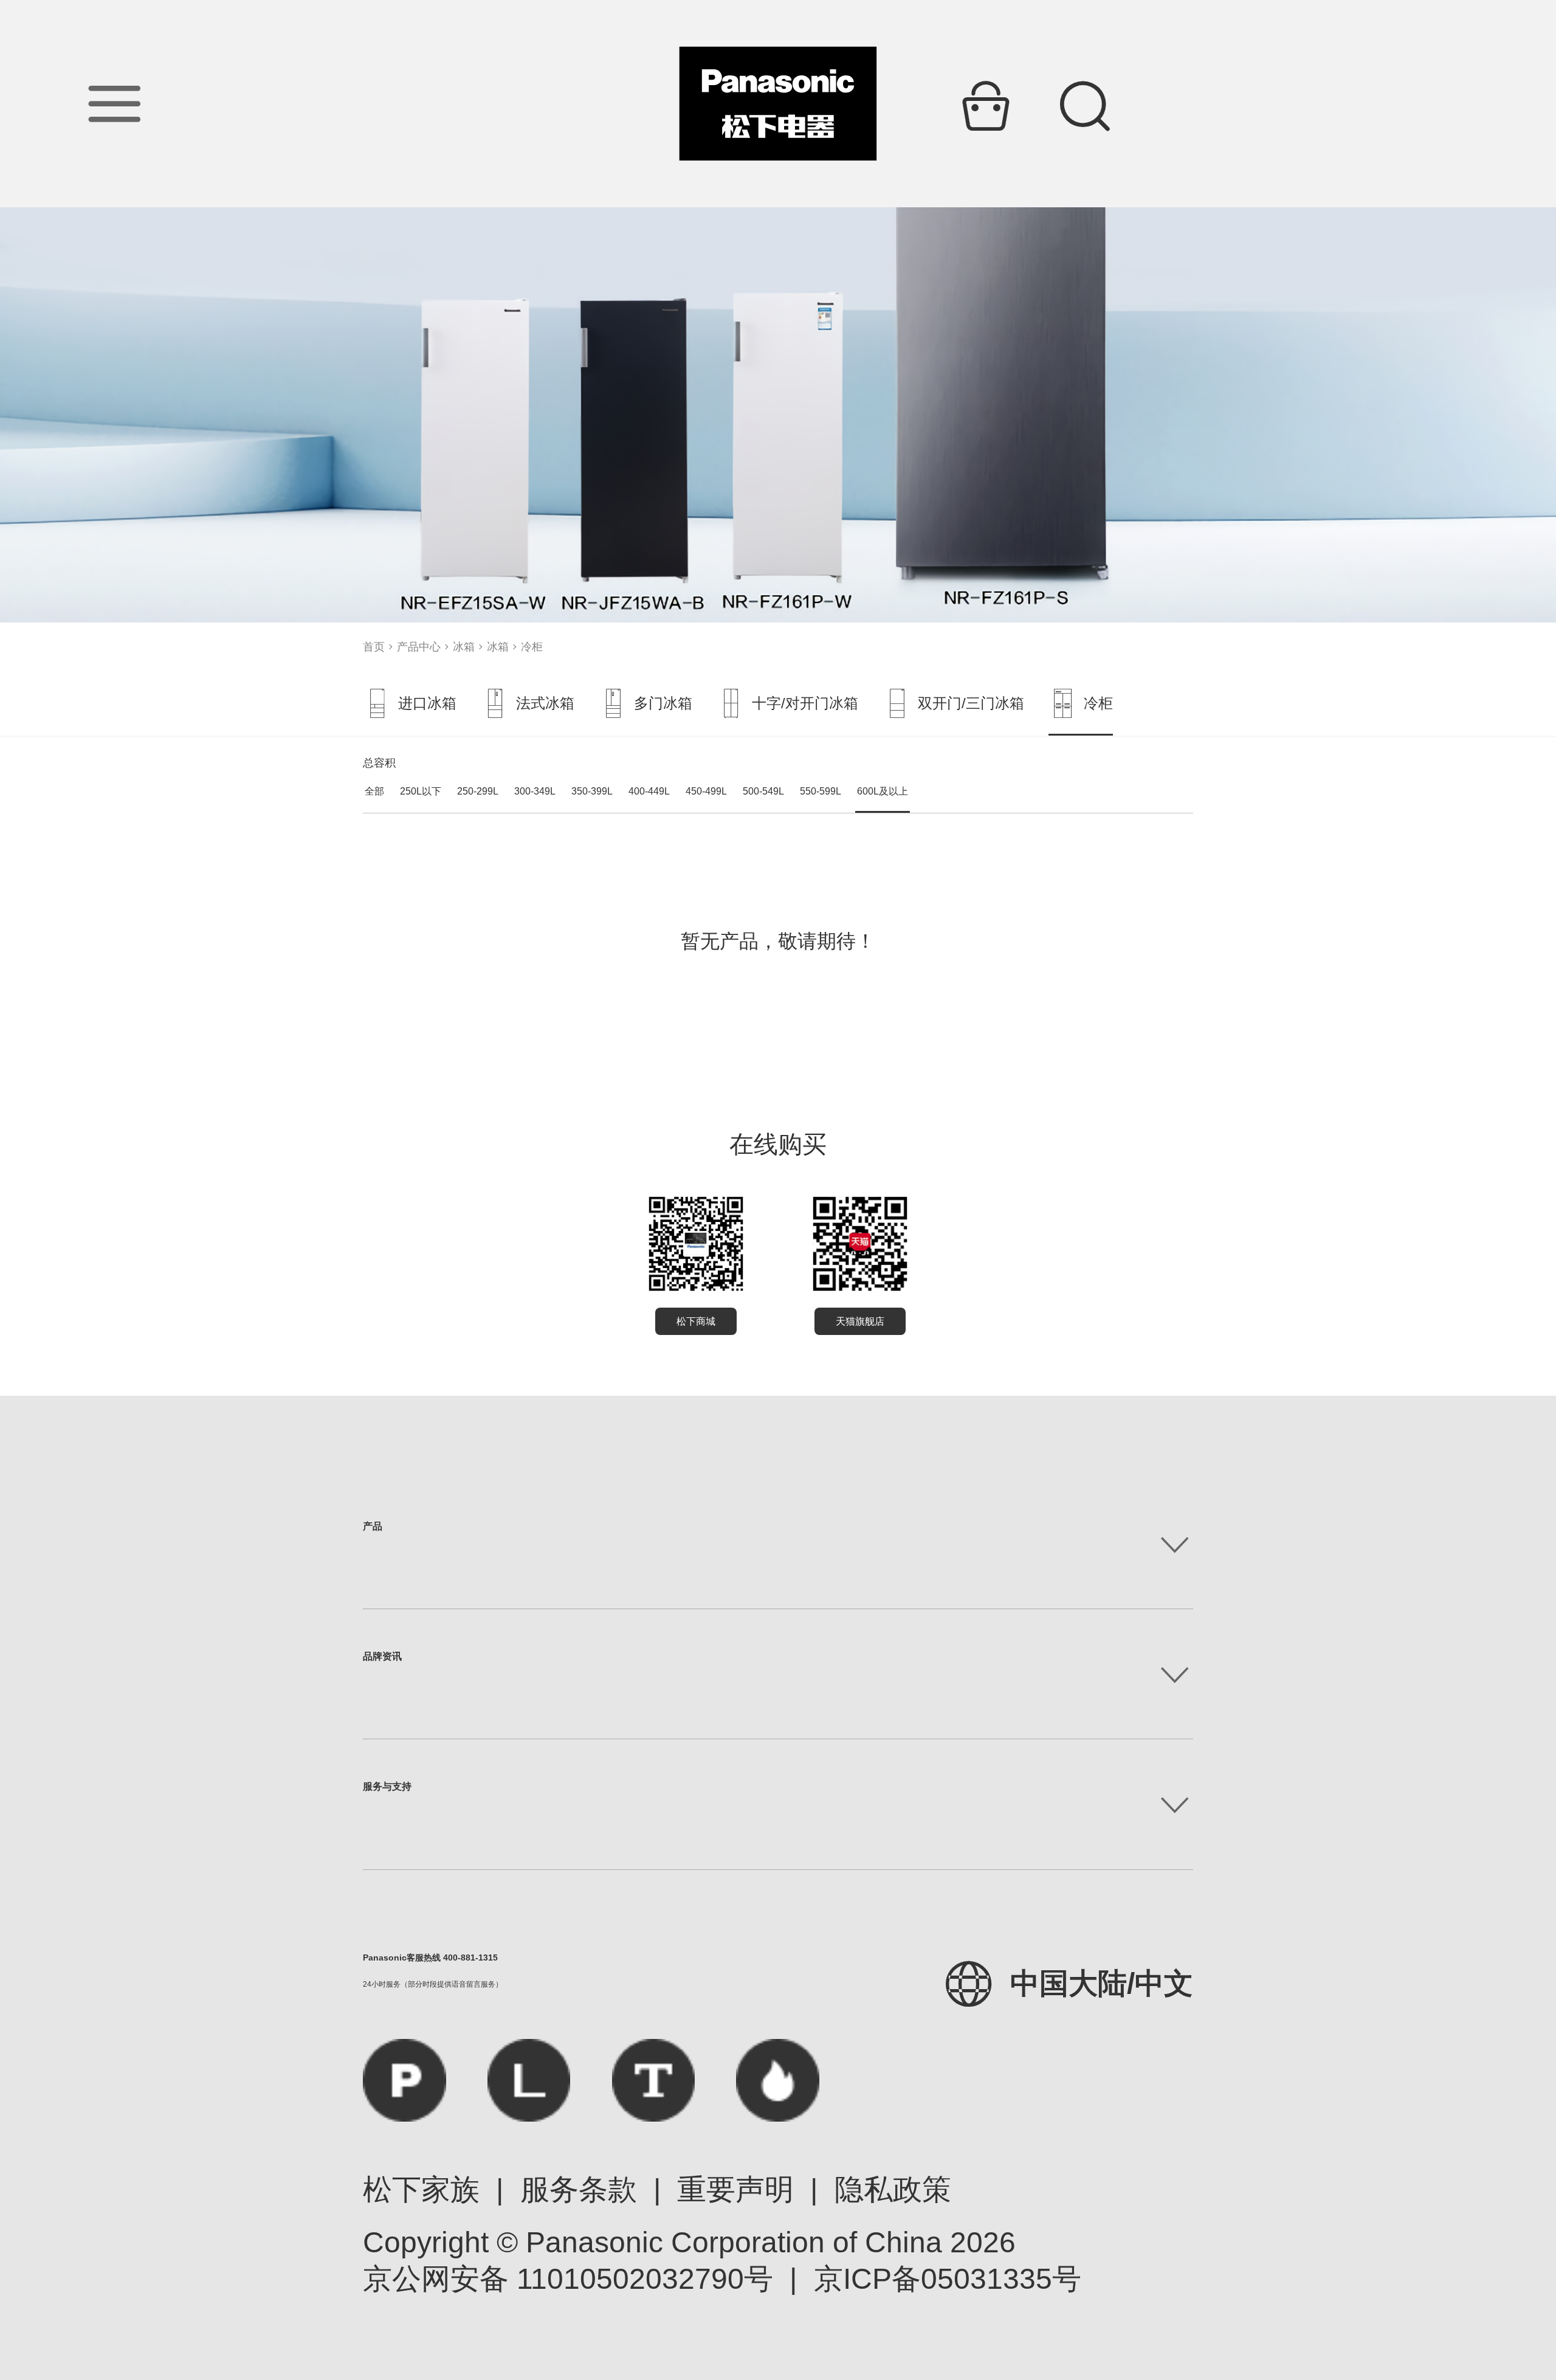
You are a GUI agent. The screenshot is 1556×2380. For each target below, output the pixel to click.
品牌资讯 (382, 1656)
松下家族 (421, 2189)
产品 (373, 1526)
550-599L (821, 791)
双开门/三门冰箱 (971, 703)
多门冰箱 (663, 703)
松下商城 (696, 1321)
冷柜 (532, 647)
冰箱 (464, 647)
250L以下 (421, 791)
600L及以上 (883, 791)
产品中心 (419, 647)
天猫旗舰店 (860, 1321)
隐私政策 (893, 2189)
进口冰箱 (427, 703)
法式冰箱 (545, 703)
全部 (374, 791)
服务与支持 (387, 1786)
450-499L (706, 791)
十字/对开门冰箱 (805, 703)
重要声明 (735, 2189)
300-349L (535, 791)
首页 (374, 647)
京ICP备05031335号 (948, 2279)
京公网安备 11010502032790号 (568, 2279)
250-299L (478, 791)
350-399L (592, 791)
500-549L (763, 791)
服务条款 (579, 2189)
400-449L (649, 791)
